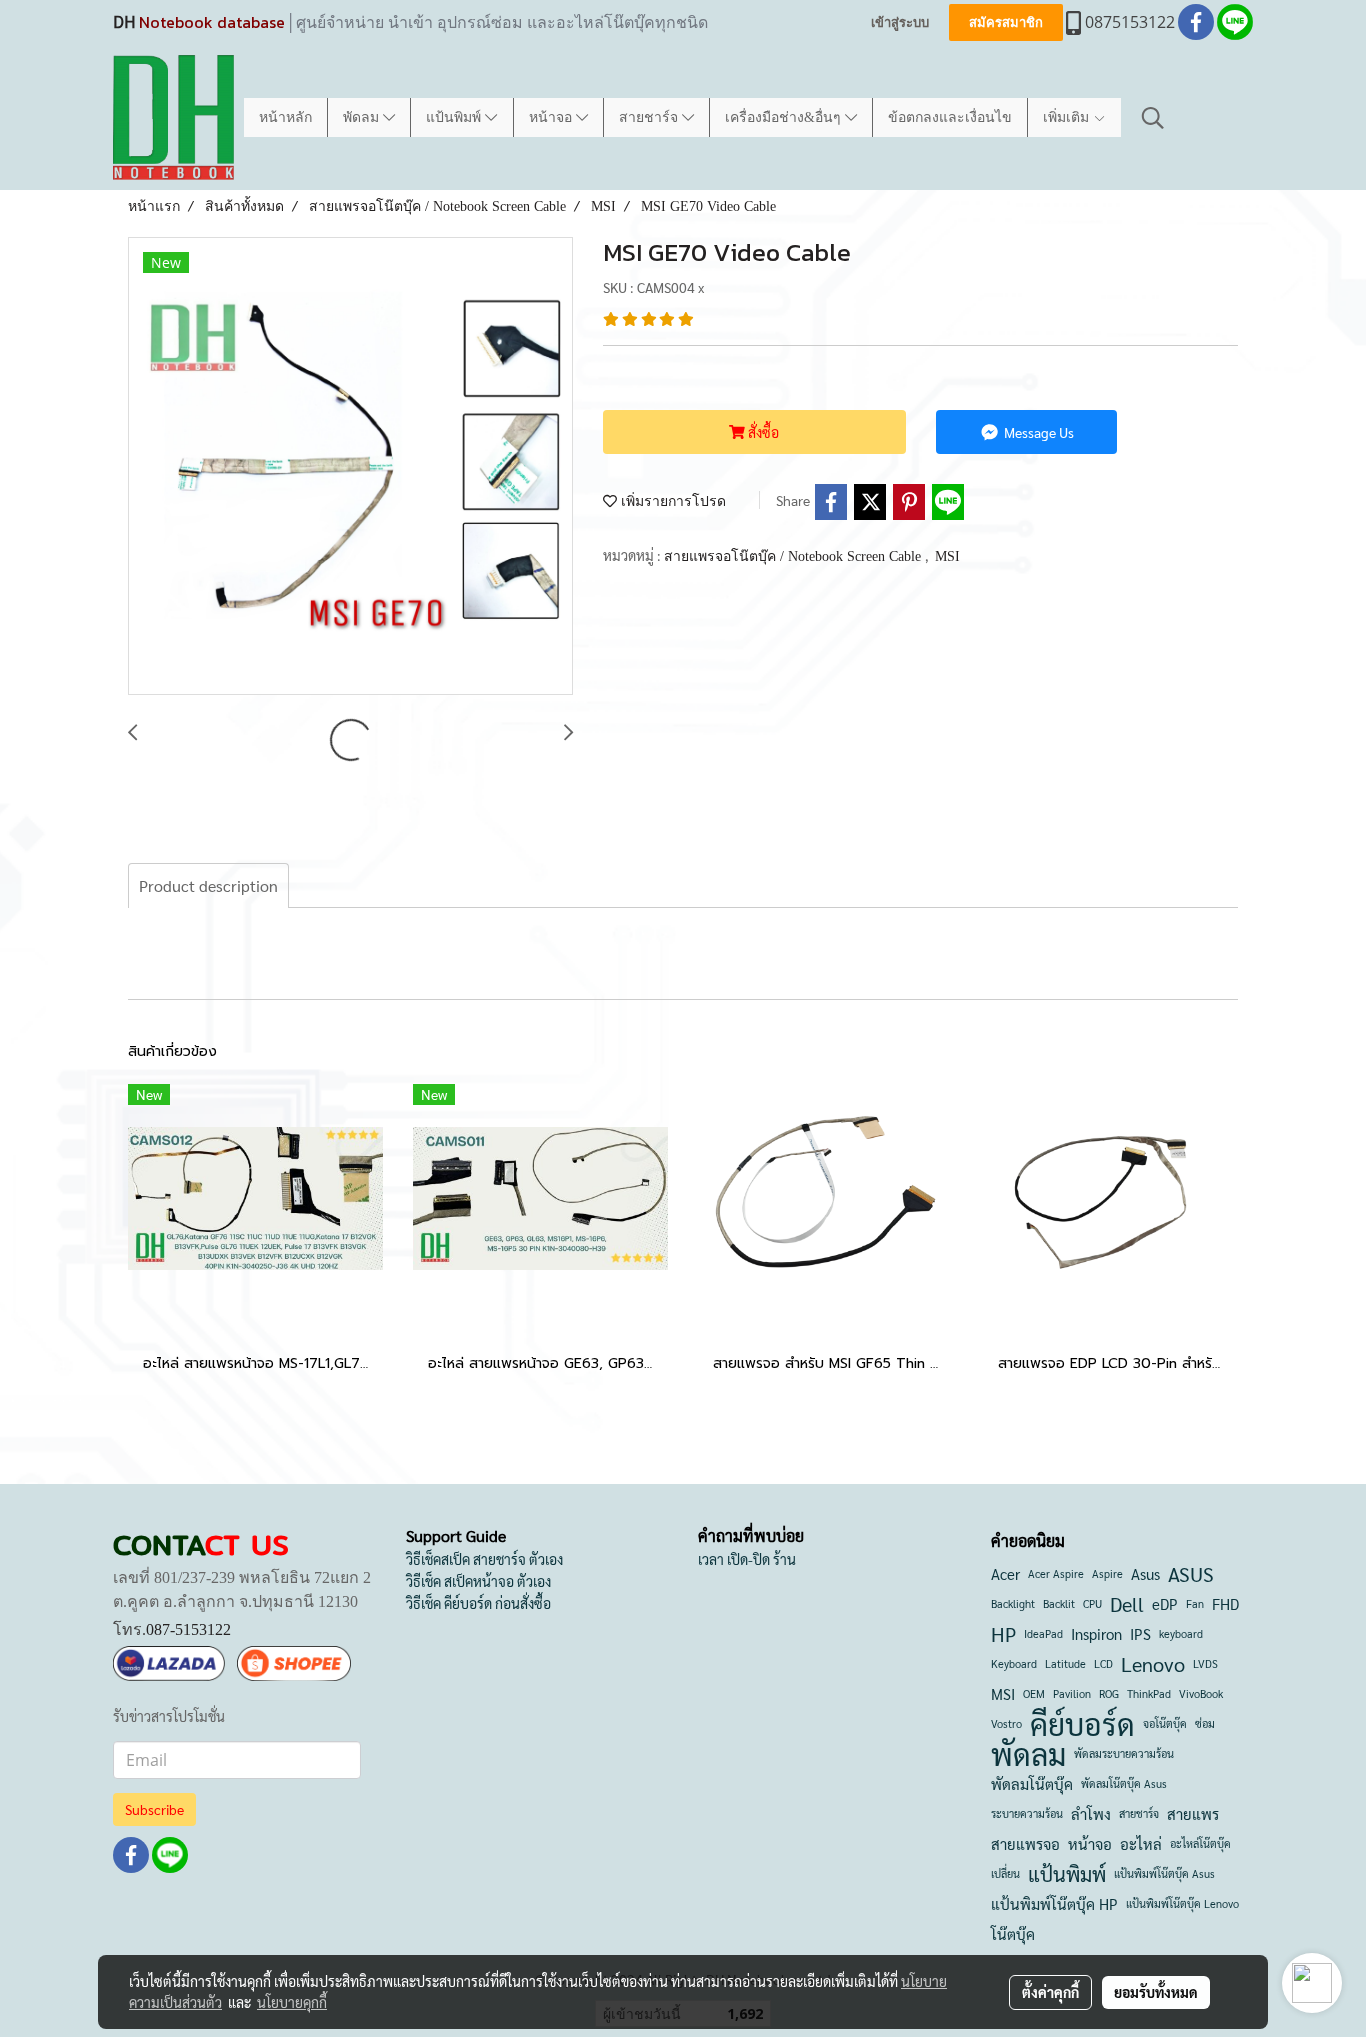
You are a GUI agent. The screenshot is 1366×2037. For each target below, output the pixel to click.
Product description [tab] (208, 885)
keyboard (1181, 1633)
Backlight (1013, 1603)
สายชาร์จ (650, 117)
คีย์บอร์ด (1082, 1724)
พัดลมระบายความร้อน (1124, 1753)
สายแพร (1193, 1813)
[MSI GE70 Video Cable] (350, 467)
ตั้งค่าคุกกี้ (1050, 1992)
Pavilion (1072, 1693)
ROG (1109, 1693)
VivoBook (1201, 1693)
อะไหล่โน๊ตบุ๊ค (1200, 1843)
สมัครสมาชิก (1006, 22)
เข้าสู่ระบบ (900, 22)
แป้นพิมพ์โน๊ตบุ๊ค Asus (1164, 1873)
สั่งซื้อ (762, 432)
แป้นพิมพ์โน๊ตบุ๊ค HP (1054, 1903)
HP (1003, 1634)
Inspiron (1096, 1633)
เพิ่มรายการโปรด (671, 501)
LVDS (1205, 1663)
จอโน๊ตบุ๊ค (1165, 1723)
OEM (1034, 1693)
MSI (947, 556)
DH (124, 22)
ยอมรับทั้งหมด (1156, 1992)
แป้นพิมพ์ (455, 117)
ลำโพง (1091, 1813)
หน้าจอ (552, 117)
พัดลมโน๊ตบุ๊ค (1032, 1783)
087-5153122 (188, 1629)
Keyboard (1014, 1663)
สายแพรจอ (1025, 1843)
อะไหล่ (1141, 1843)
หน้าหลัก (285, 117)
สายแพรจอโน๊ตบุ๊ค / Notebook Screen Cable (794, 556)
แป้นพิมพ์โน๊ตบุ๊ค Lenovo (1182, 1903)
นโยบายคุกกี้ (292, 2002)
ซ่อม (1205, 1723)
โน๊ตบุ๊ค (1013, 1933)
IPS (1140, 1633)
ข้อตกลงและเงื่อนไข (950, 117)
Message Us (1037, 432)
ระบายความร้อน (1027, 1813)
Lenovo (1153, 1664)
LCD (1103, 1663)
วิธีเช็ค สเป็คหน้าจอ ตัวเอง (478, 1581)
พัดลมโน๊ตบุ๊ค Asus (1124, 1783)
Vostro (1006, 1723)
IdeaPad (1043, 1633)
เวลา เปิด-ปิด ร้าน (747, 1559)
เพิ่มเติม (1068, 117)
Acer (1005, 1573)
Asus (1145, 1573)
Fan (1195, 1603)
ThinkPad (1149, 1693)
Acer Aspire (1056, 1573)
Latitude (1065, 1663)
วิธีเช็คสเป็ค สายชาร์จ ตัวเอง (484, 1559)
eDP (1165, 1603)
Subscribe (154, 1809)
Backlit (1059, 1603)
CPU (1092, 1603)
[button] (1153, 118)
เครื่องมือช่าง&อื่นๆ (785, 117)
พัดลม (363, 117)
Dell (1127, 1604)
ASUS (1191, 1574)
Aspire (1107, 1573)
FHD (1225, 1603)
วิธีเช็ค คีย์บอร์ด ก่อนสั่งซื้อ (478, 1603)
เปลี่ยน (1005, 1873)
